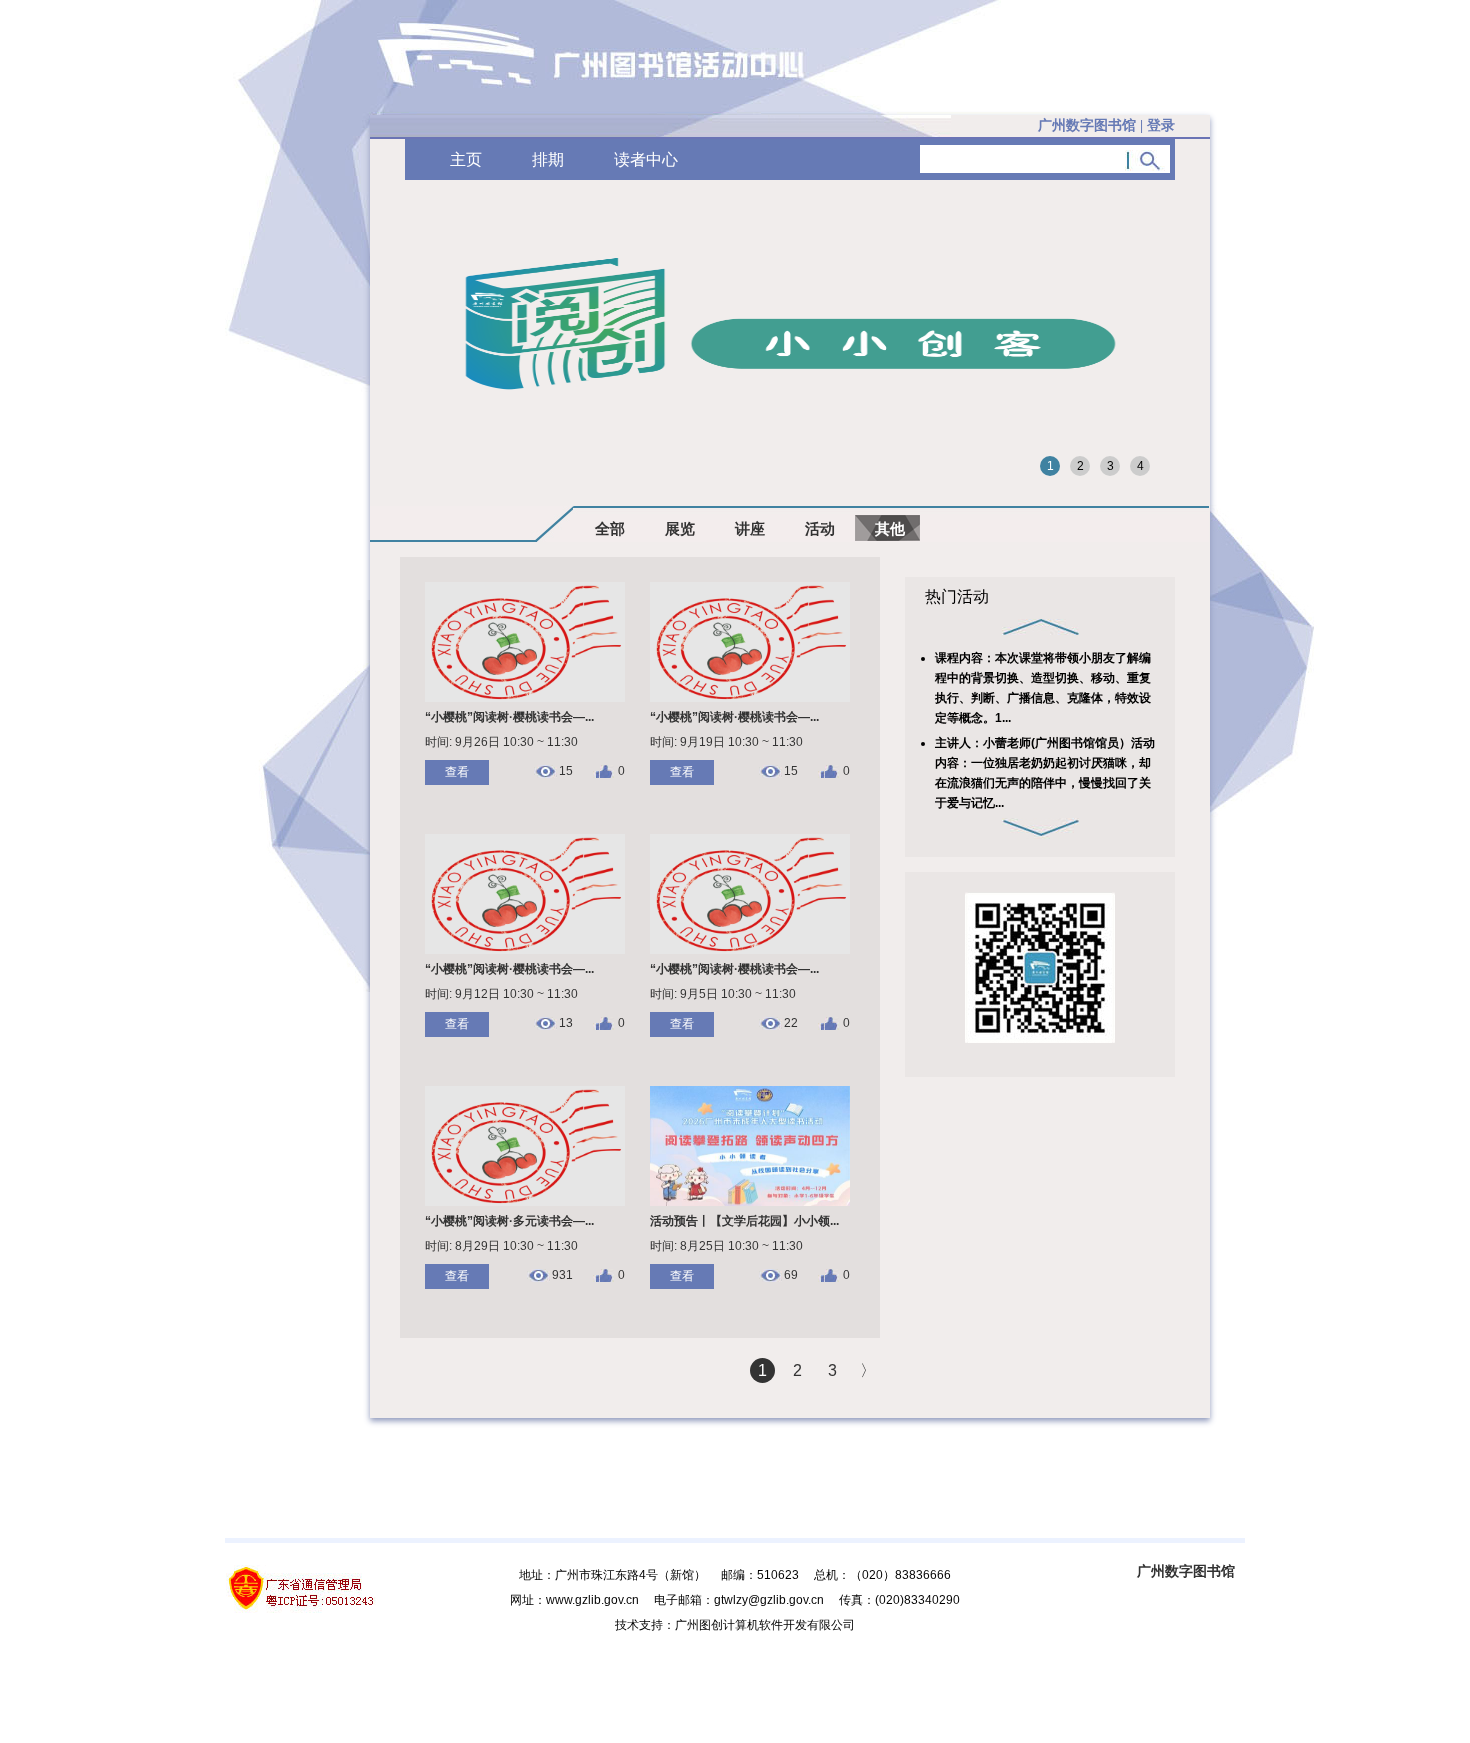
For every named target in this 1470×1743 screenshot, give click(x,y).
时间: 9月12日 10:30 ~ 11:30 (501, 994)
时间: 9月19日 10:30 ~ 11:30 (726, 742)
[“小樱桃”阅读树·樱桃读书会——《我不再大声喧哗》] (750, 950)
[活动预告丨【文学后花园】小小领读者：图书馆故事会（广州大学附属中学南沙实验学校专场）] (750, 1202)
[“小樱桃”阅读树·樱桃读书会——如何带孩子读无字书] (525, 950)
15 (566, 771)
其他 (890, 528)
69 (791, 1275)
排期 (548, 159)
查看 (457, 772)
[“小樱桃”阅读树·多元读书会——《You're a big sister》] (525, 1202)
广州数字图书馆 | (1106, 125)
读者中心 (646, 159)
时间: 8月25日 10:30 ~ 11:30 (726, 1246)
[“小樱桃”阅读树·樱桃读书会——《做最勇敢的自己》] (750, 698)
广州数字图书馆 (1186, 1571)
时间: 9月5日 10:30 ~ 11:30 (723, 994)
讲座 (750, 528)
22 (791, 1023)
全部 (610, 528)
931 (562, 1275)
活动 (820, 528)
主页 (466, 159)
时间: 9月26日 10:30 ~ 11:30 (501, 742)
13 (566, 1023)
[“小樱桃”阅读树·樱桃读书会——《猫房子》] (525, 698)
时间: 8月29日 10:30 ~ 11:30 (501, 1246)
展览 (680, 528)
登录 (1161, 125)
